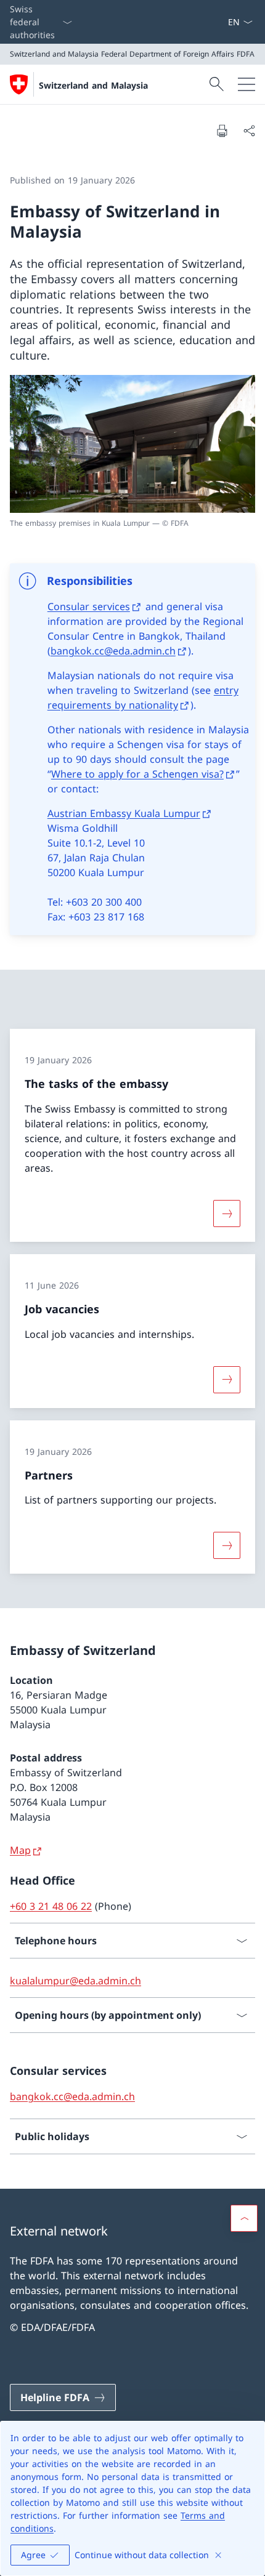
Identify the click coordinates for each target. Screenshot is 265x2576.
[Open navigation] (247, 84)
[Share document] (249, 131)
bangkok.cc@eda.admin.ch (113, 651)
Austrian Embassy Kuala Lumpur (124, 813)
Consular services (89, 606)
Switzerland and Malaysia (93, 85)
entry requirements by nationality (143, 698)
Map (20, 1850)
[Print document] (222, 131)
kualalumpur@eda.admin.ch (75, 1981)
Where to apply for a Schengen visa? (137, 774)
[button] (244, 2218)
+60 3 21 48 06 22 (51, 1906)
